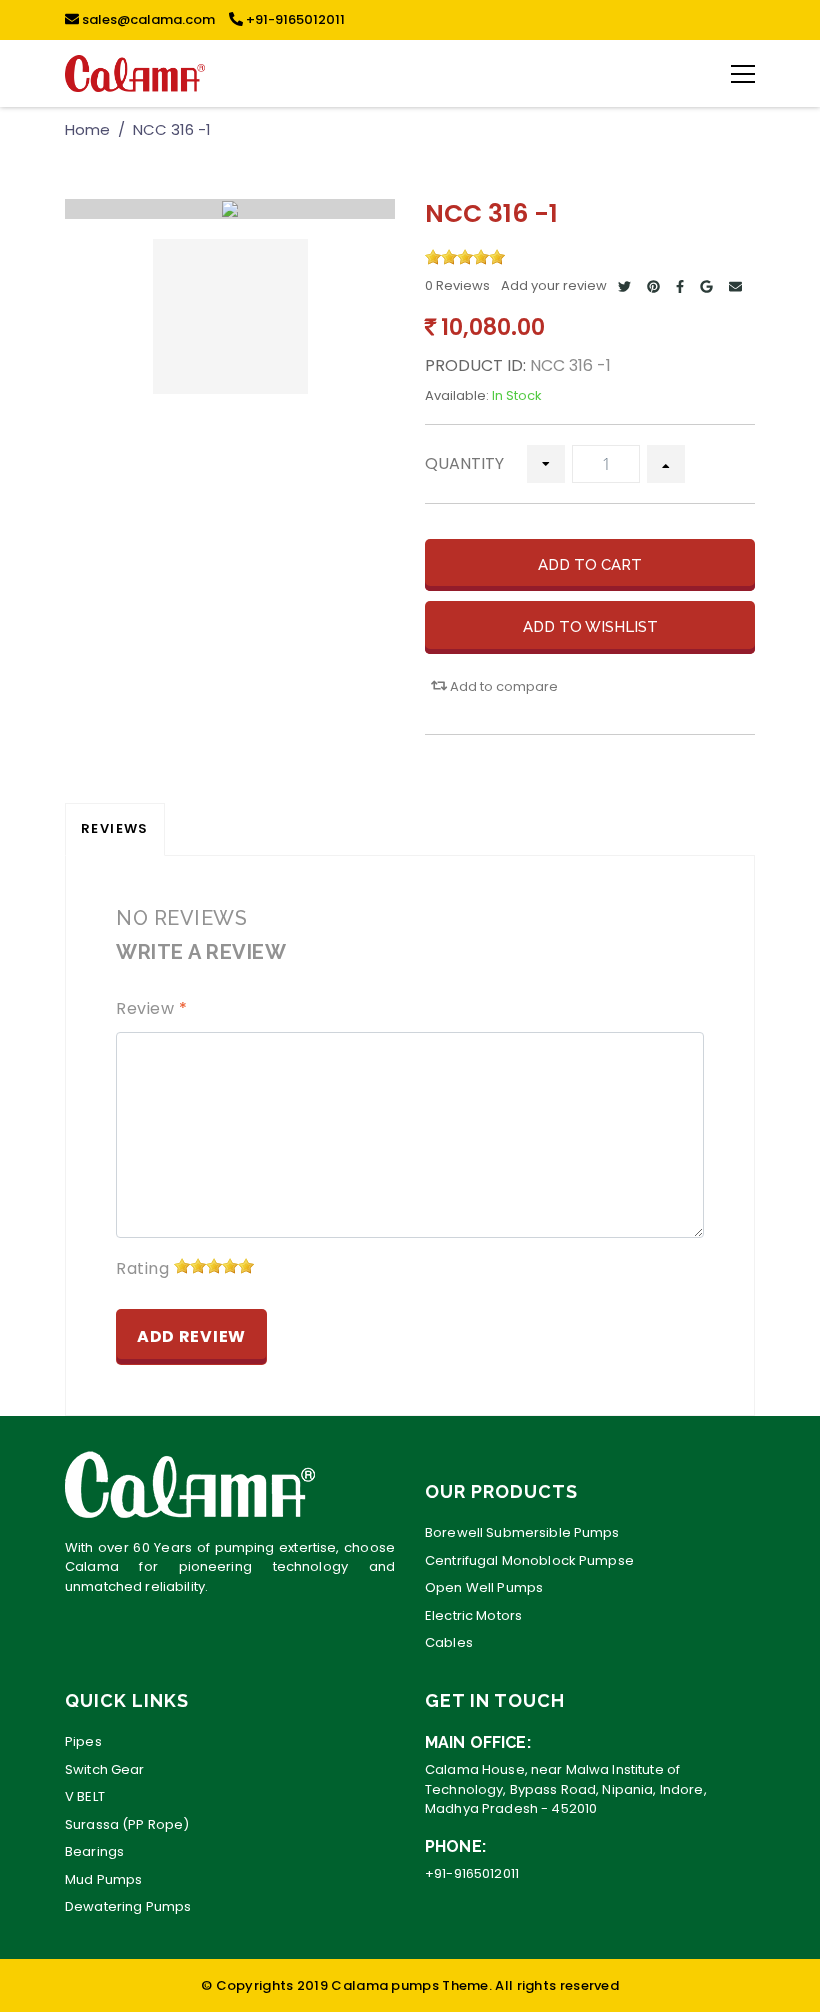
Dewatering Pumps (128, 1906)
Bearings (94, 1851)
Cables (449, 1642)
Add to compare (502, 686)
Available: (457, 395)
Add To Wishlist (590, 627)
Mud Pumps (103, 1879)
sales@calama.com (147, 19)
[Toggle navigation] (743, 73)
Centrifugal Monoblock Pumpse (529, 1560)
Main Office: (478, 1742)
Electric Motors (473, 1615)
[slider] (465, 257)
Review (151, 1008)
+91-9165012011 (294, 19)
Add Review (191, 1336)
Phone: (455, 1846)
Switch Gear (105, 1769)
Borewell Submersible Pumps (522, 1532)
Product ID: (475, 365)
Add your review (554, 286)
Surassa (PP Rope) (127, 1824)
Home (87, 129)
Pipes (83, 1741)
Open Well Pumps (484, 1587)
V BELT (85, 1796)
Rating (142, 1268)
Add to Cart (590, 565)
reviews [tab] (115, 828)
